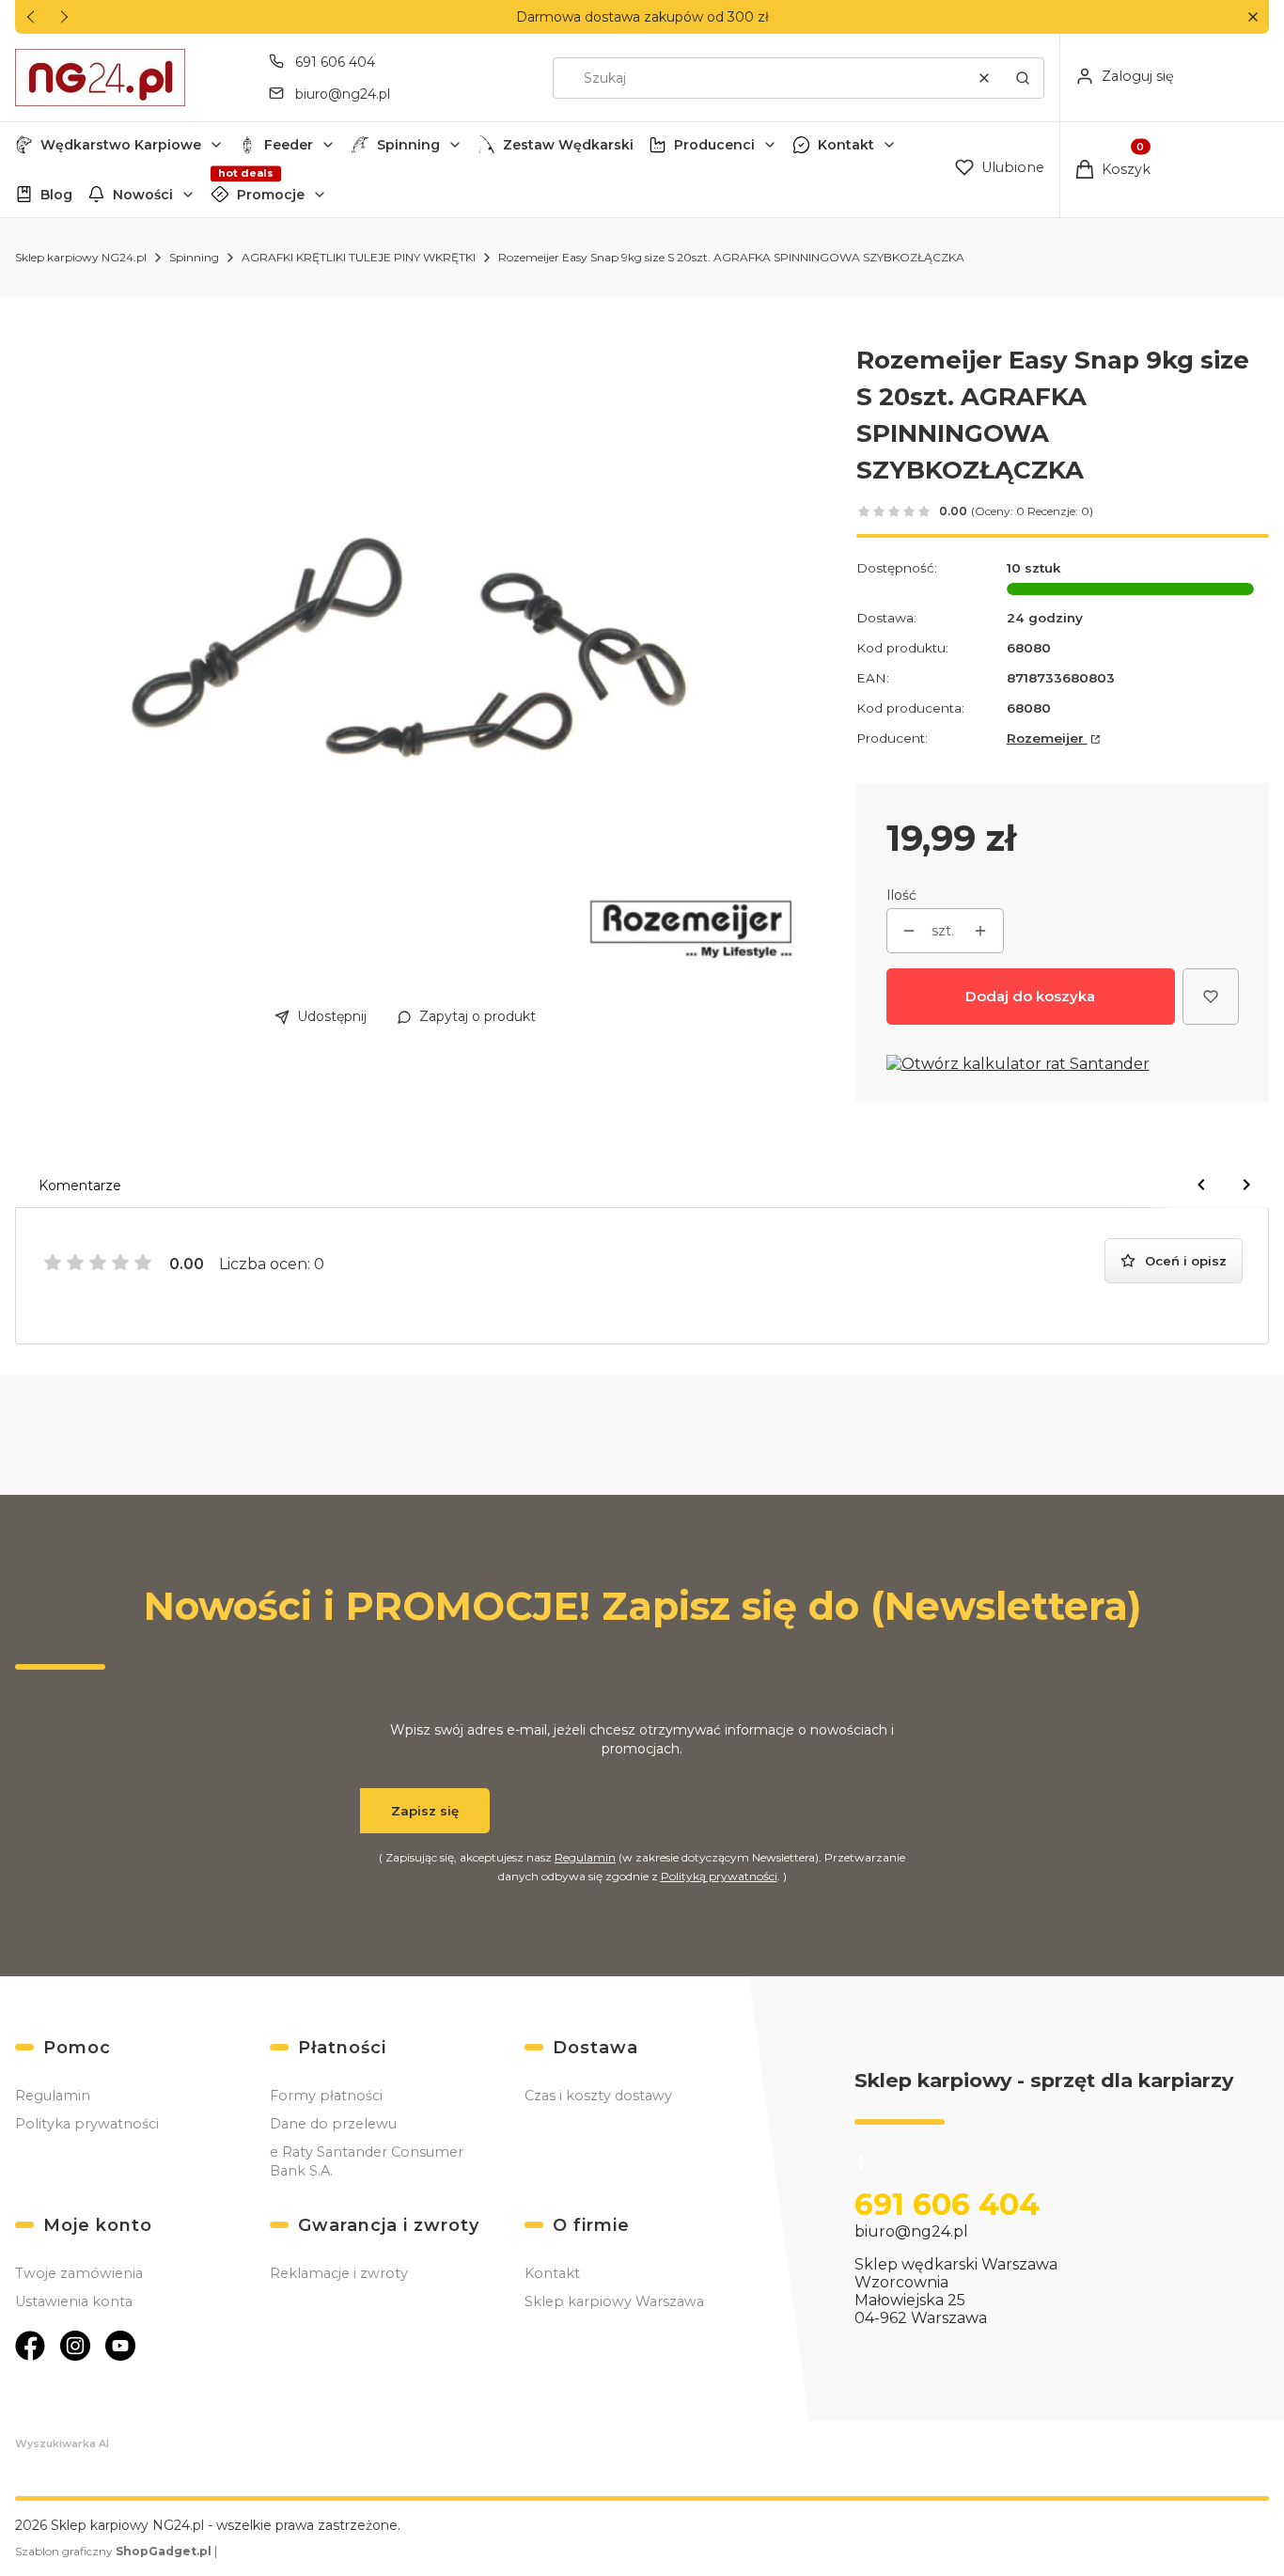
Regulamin (585, 1857)
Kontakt (846, 145)
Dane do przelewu (333, 2124)
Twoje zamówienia (79, 2273)
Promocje (271, 195)
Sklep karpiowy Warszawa (614, 2301)
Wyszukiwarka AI (62, 2443)
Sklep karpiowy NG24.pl (81, 257)
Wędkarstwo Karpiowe (121, 145)
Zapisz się (425, 1811)
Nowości (143, 195)
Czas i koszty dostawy (598, 2096)
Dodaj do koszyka (1030, 996)
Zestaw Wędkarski (568, 145)
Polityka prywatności (87, 2124)
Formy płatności (326, 2096)
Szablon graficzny (113, 2551)
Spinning (408, 145)
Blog (56, 195)
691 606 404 (335, 62)
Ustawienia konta (74, 2301)
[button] (1253, 17)
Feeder (289, 145)
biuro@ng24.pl (343, 94)
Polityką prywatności (719, 1876)
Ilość (901, 895)
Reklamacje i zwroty (339, 2273)
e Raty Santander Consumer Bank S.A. (367, 2161)
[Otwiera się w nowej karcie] (30, 2346)
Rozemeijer (1047, 738)
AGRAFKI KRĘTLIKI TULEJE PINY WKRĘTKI (359, 257)
